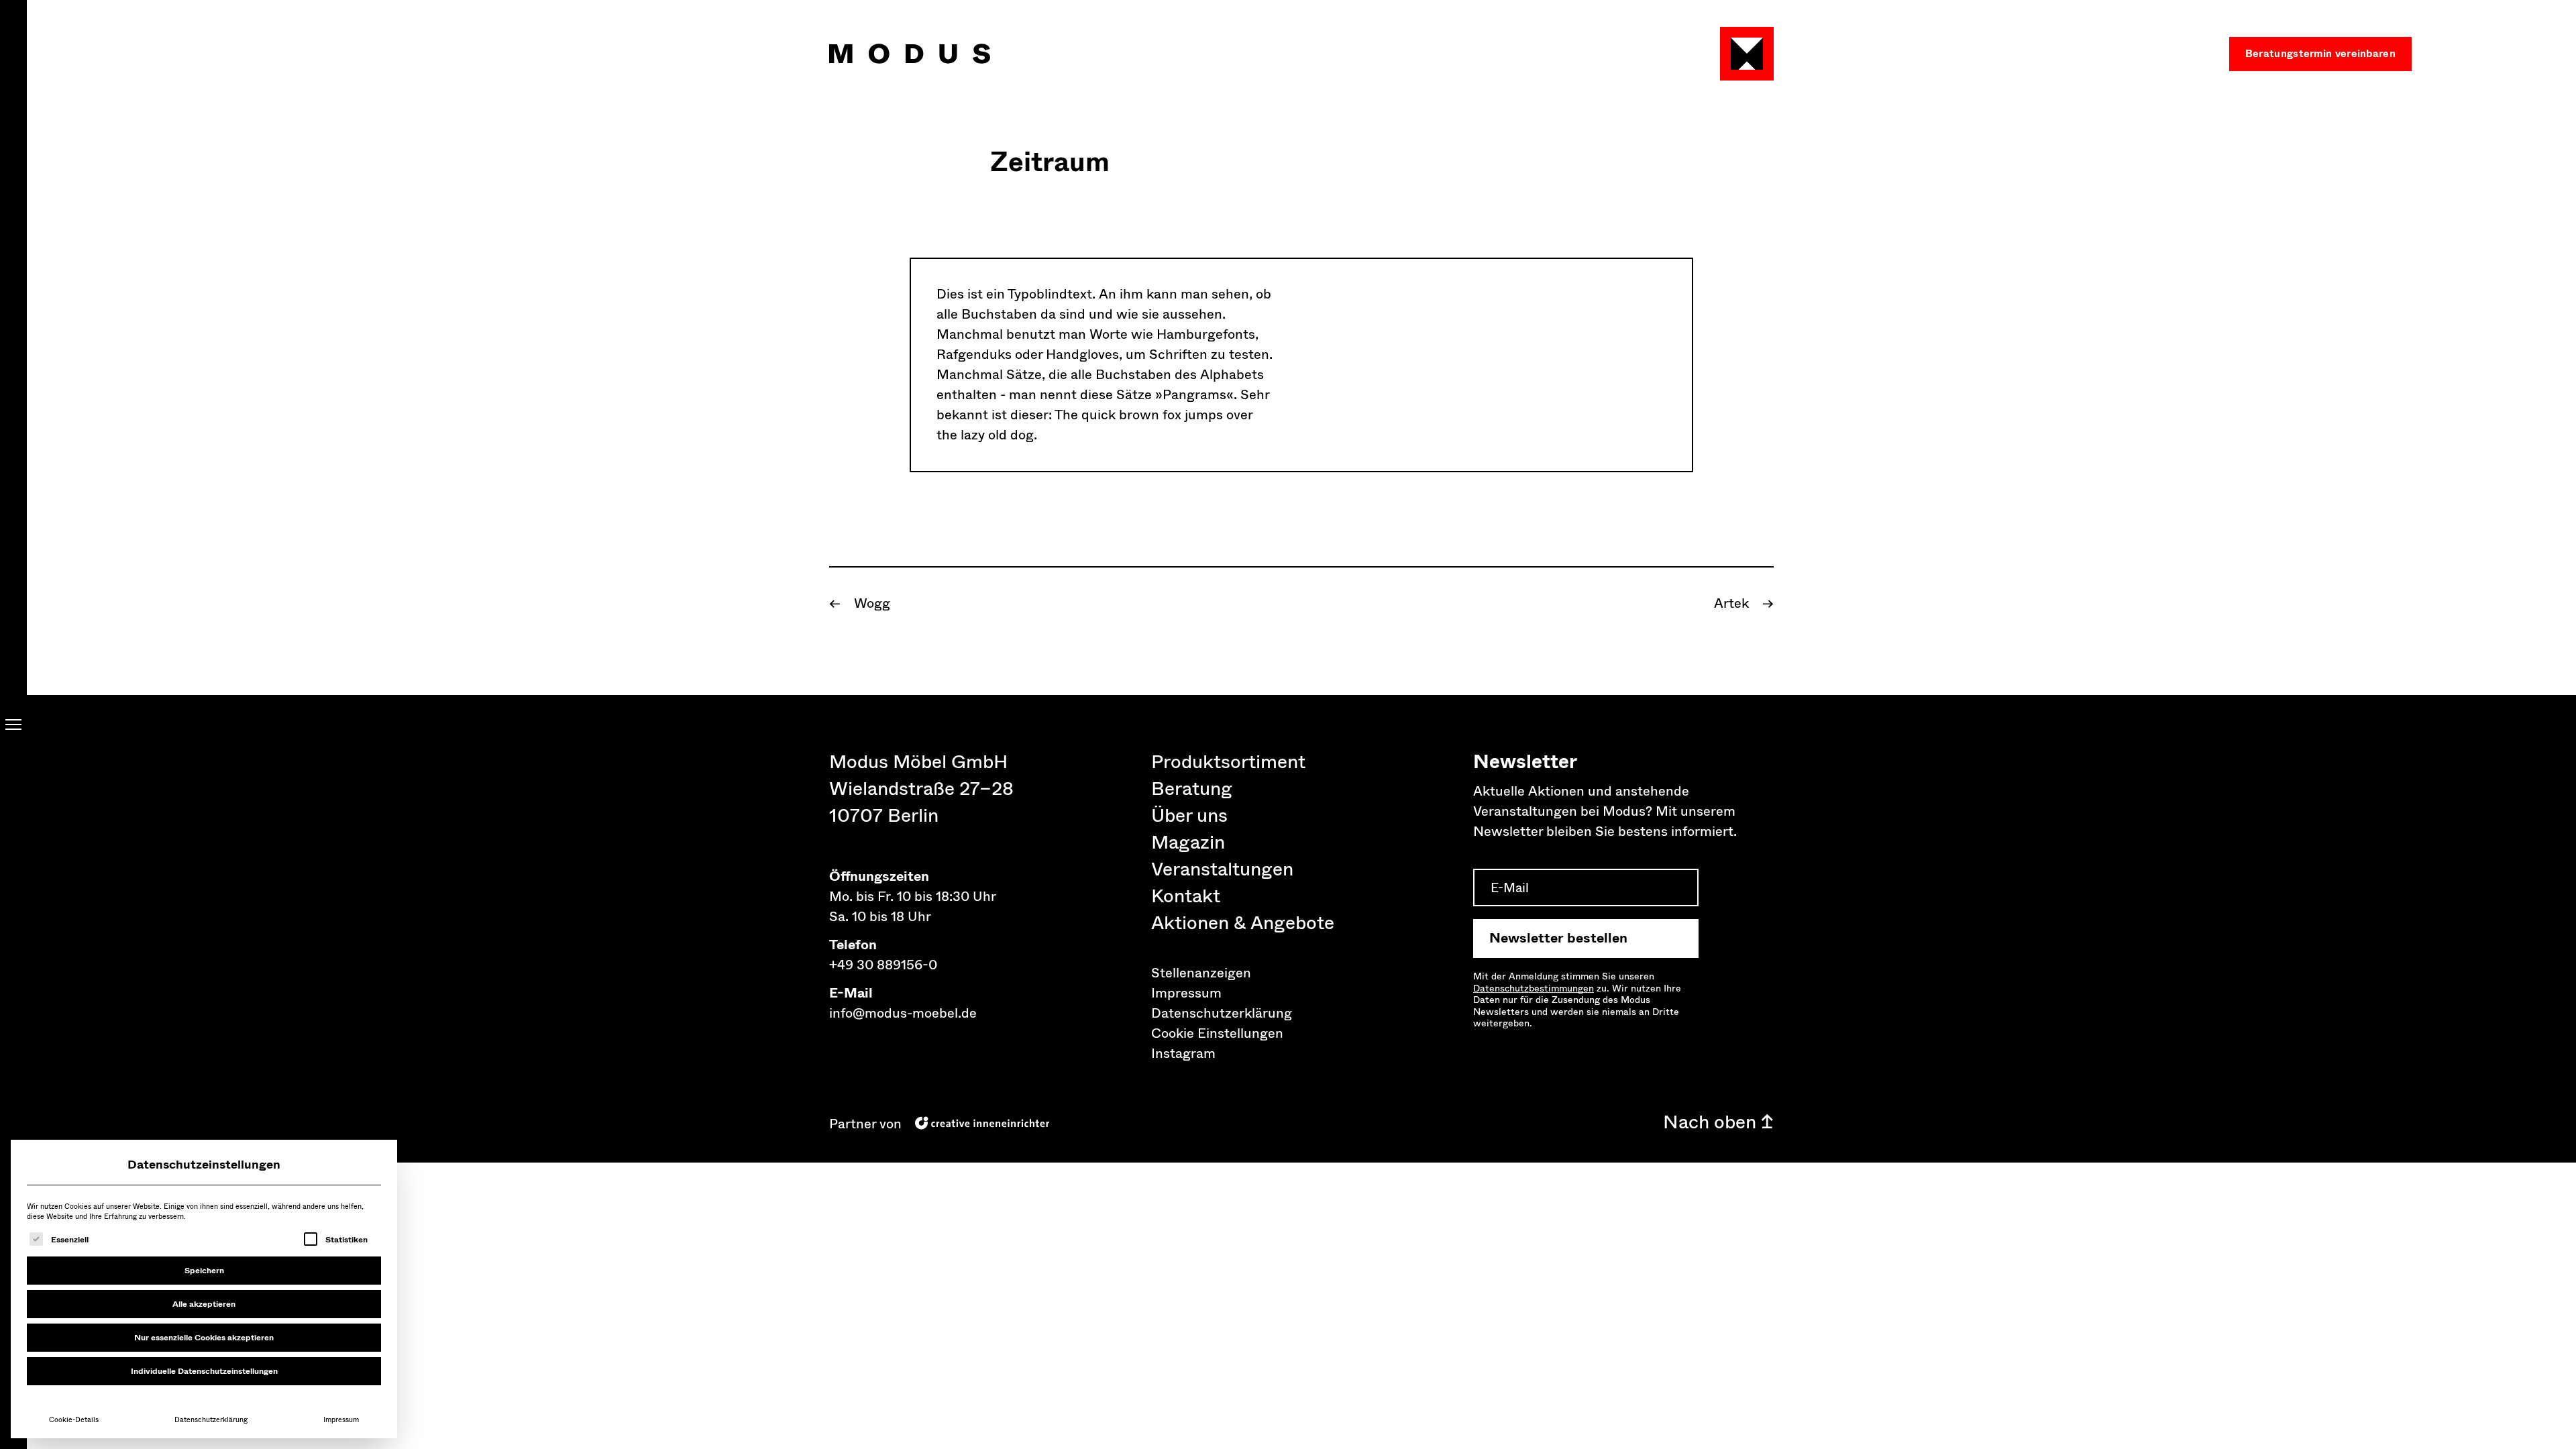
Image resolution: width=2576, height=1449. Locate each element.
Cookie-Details (74, 1420)
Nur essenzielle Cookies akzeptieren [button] (204, 1338)
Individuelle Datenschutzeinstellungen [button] (204, 1371)
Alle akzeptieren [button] (204, 1304)
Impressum (341, 1420)
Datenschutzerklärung (211, 1420)
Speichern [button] (204, 1271)
